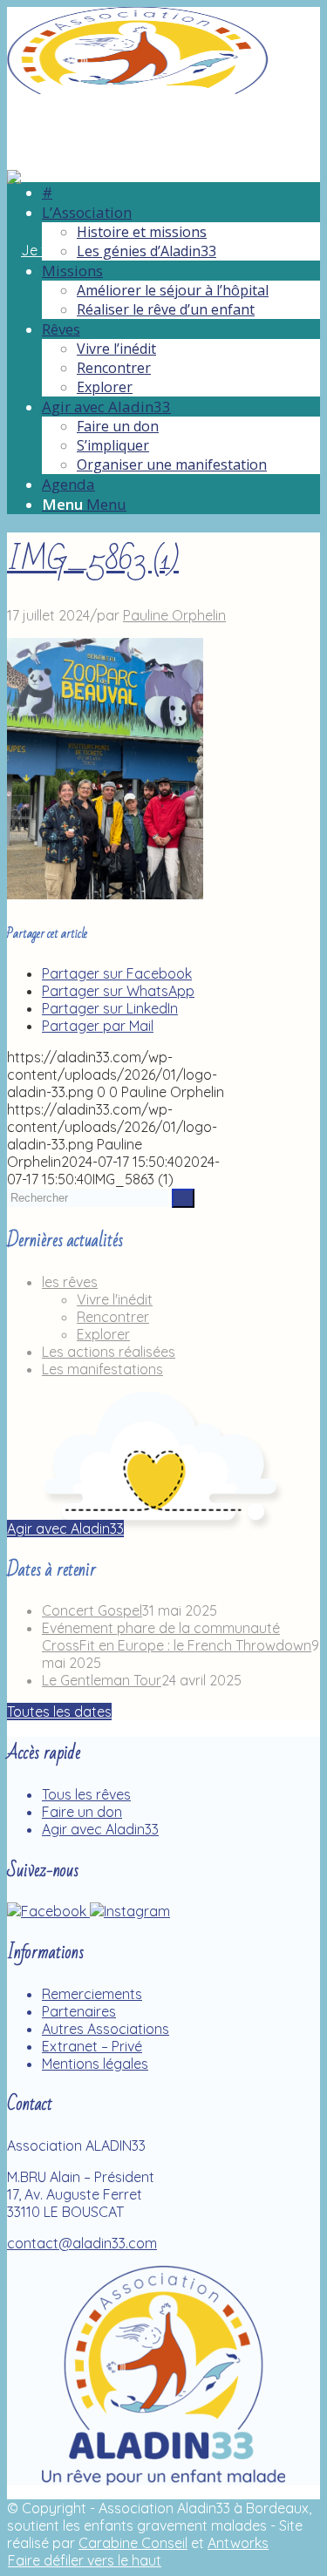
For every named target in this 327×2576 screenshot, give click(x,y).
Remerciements (92, 1994)
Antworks (238, 2543)
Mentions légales (95, 2064)
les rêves (70, 1282)
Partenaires (79, 2011)
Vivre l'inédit (115, 1299)
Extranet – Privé (92, 2046)
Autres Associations (106, 2029)
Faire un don (82, 1812)
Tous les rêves (86, 1794)
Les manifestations (102, 1369)
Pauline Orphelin (174, 615)
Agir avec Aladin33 (100, 1829)
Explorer (103, 1334)
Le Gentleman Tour (102, 1680)
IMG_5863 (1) (93, 560)
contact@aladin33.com (82, 2243)
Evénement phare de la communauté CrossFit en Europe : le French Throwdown (177, 1637)
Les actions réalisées (109, 1352)
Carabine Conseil (133, 2543)
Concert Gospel (92, 1610)
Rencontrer (113, 1317)
